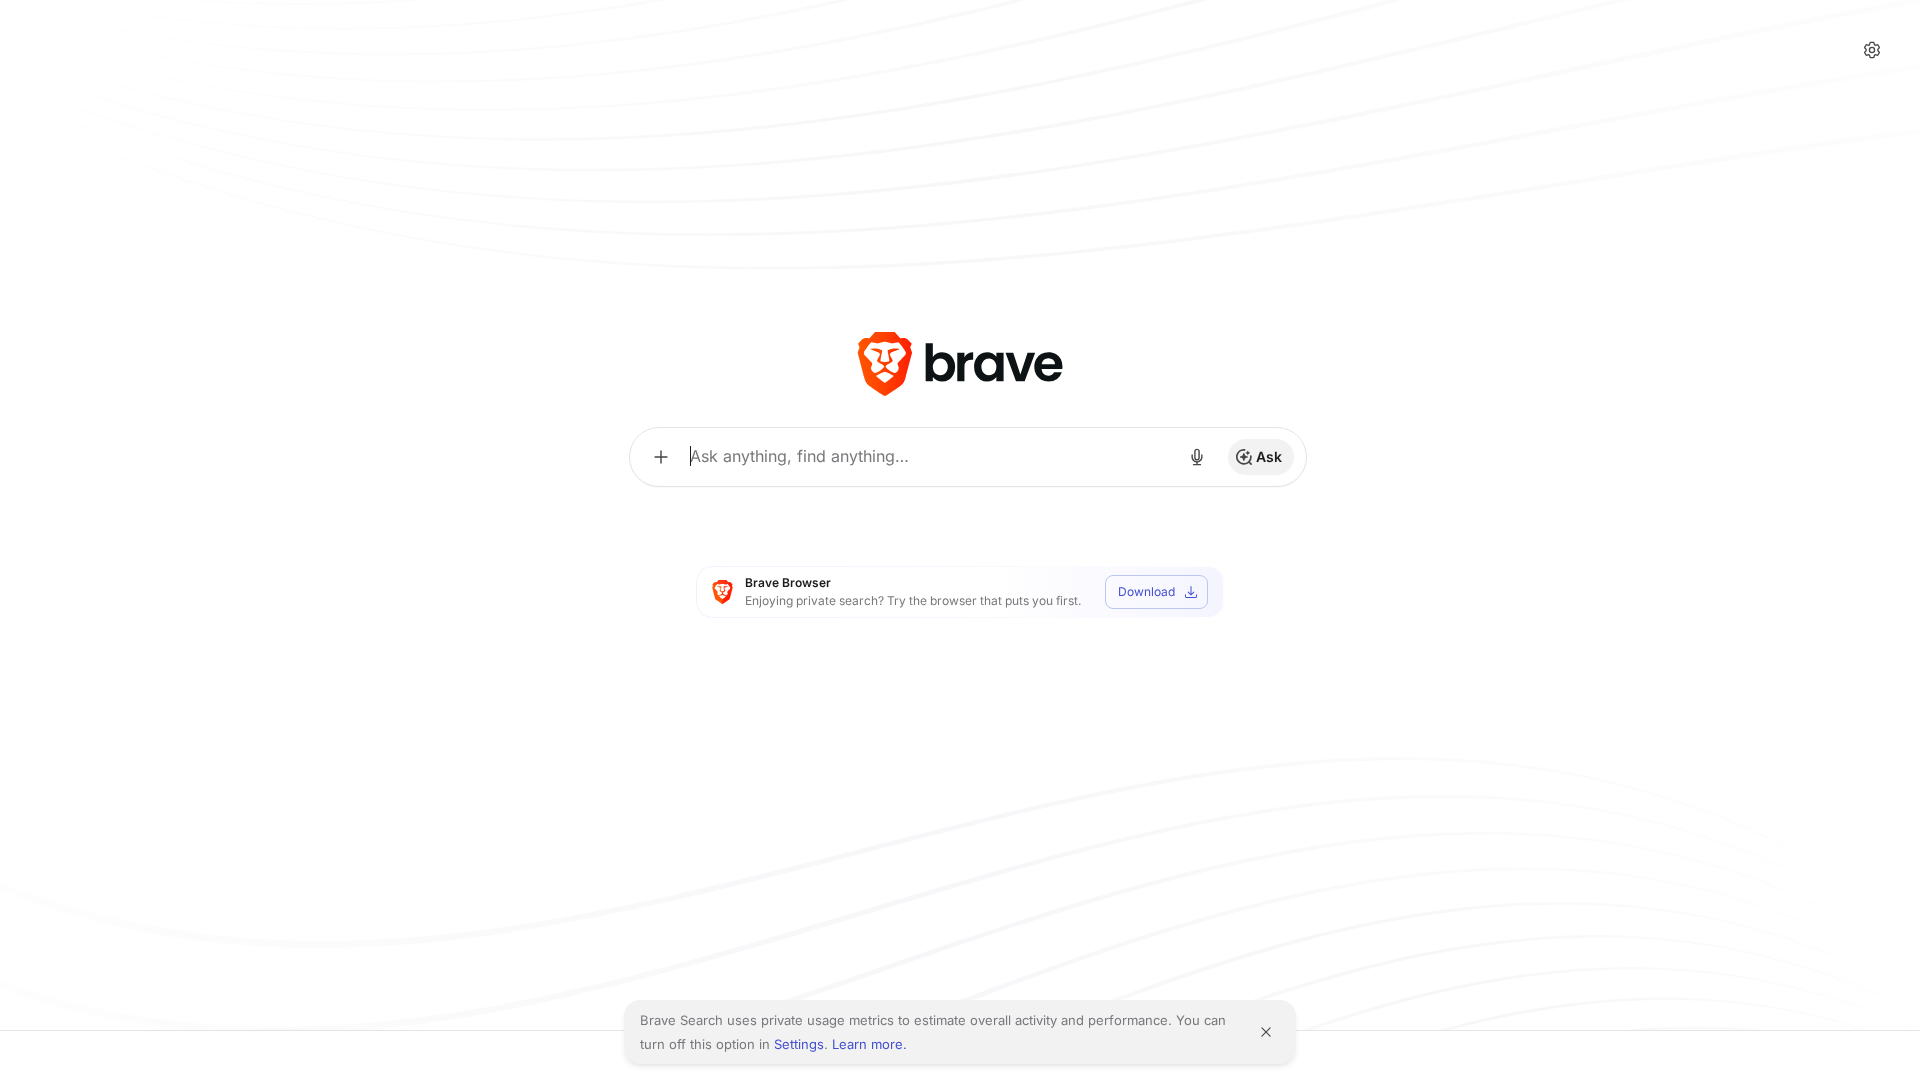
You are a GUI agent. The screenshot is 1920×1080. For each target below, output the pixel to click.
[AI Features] (661, 457)
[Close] (1266, 1032)
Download (1146, 591)
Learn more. (869, 1044)
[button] (1872, 50)
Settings (799, 1044)
